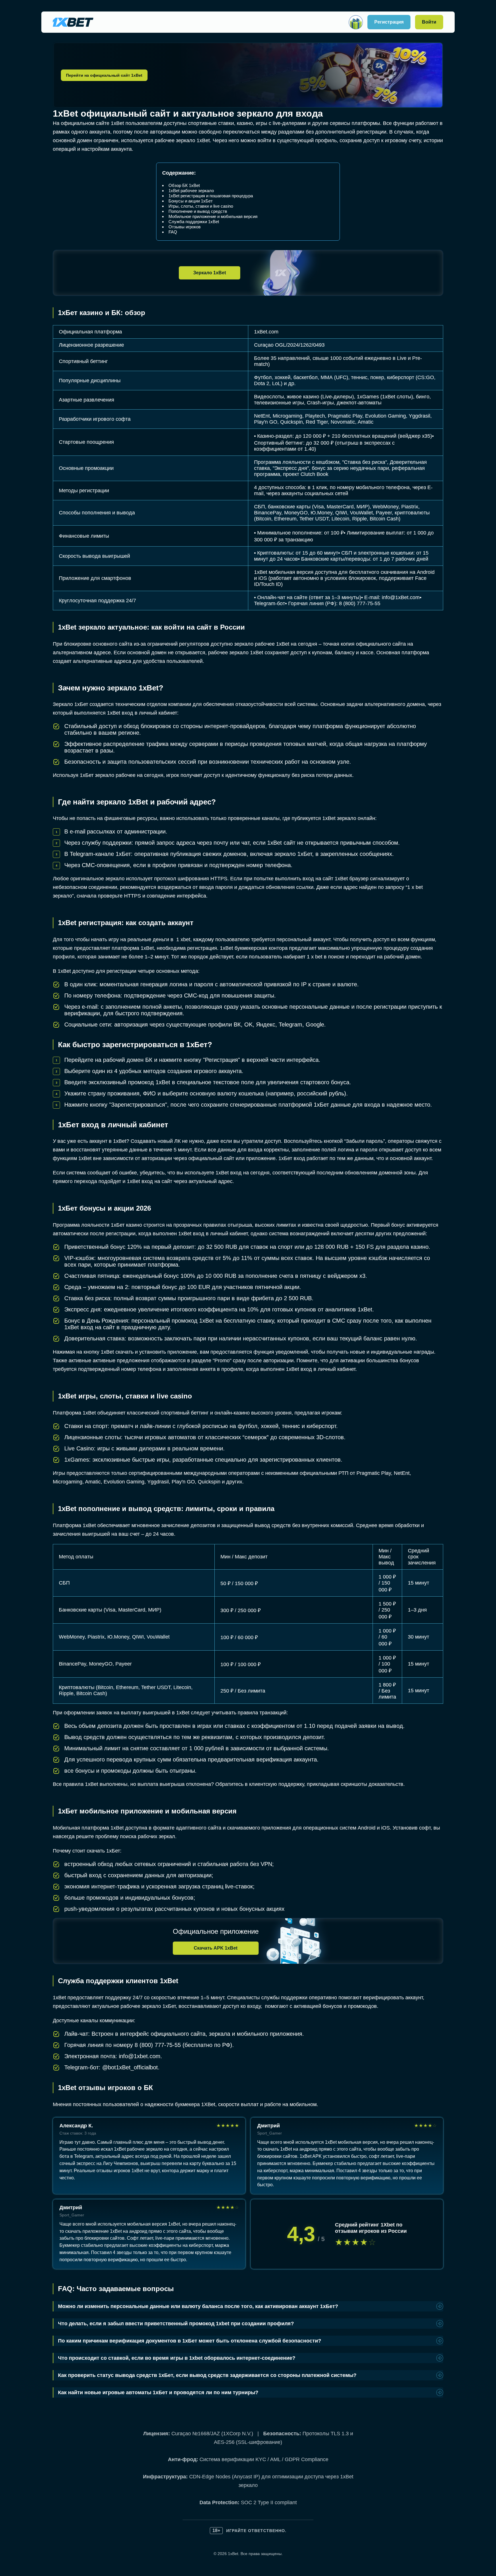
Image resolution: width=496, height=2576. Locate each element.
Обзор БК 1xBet (184, 185)
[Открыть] (356, 22)
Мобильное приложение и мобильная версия (213, 216)
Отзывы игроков (185, 227)
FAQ (173, 232)
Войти (429, 22)
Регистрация (389, 22)
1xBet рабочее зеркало (191, 191)
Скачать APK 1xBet (216, 1948)
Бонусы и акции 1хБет (191, 201)
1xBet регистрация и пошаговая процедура (211, 196)
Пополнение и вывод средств (198, 211)
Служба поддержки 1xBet (194, 222)
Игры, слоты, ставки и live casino (201, 206)
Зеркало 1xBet (210, 273)
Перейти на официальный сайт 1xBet (104, 75)
